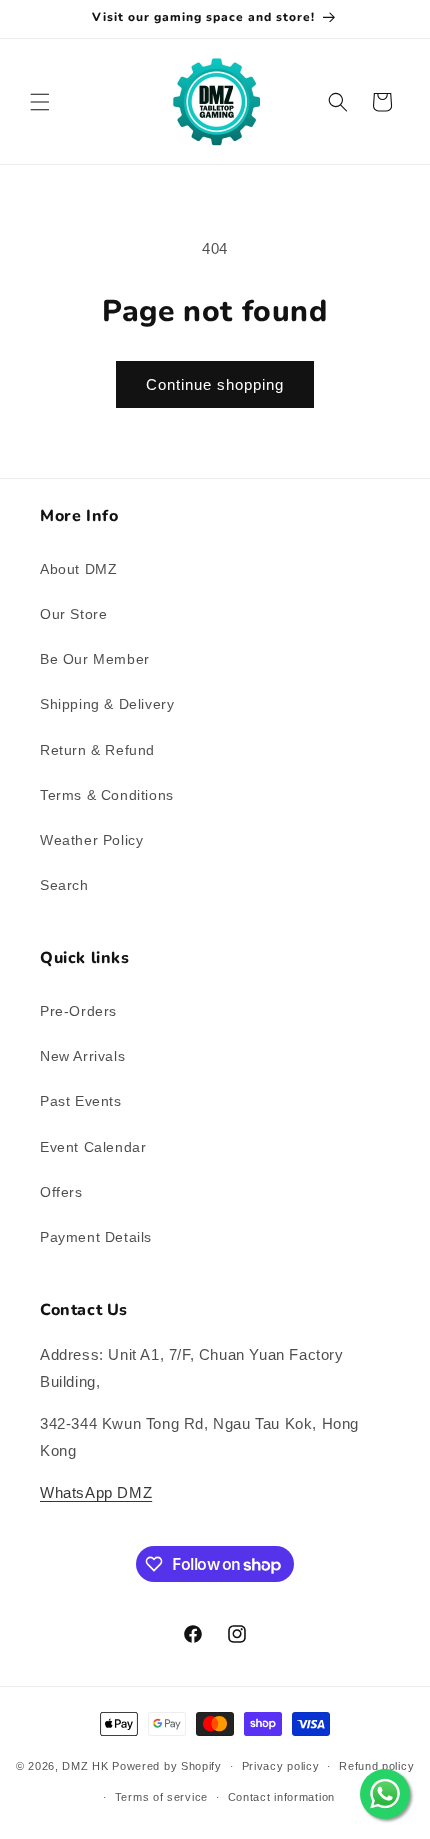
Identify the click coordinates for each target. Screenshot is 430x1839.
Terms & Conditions (107, 795)
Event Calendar (93, 1147)
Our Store (73, 614)
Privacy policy (281, 1766)
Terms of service (161, 1797)
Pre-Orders (78, 1011)
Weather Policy (91, 840)
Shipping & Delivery (107, 704)
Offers (61, 1192)
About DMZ (78, 569)
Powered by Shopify (167, 1766)
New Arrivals (82, 1056)
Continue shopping (215, 384)
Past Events (81, 1101)
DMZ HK (85, 1766)
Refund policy (376, 1766)
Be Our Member (95, 659)
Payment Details (96, 1237)
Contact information (281, 1797)
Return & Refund (97, 750)
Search (64, 885)
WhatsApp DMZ (96, 1492)
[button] (40, 102)
